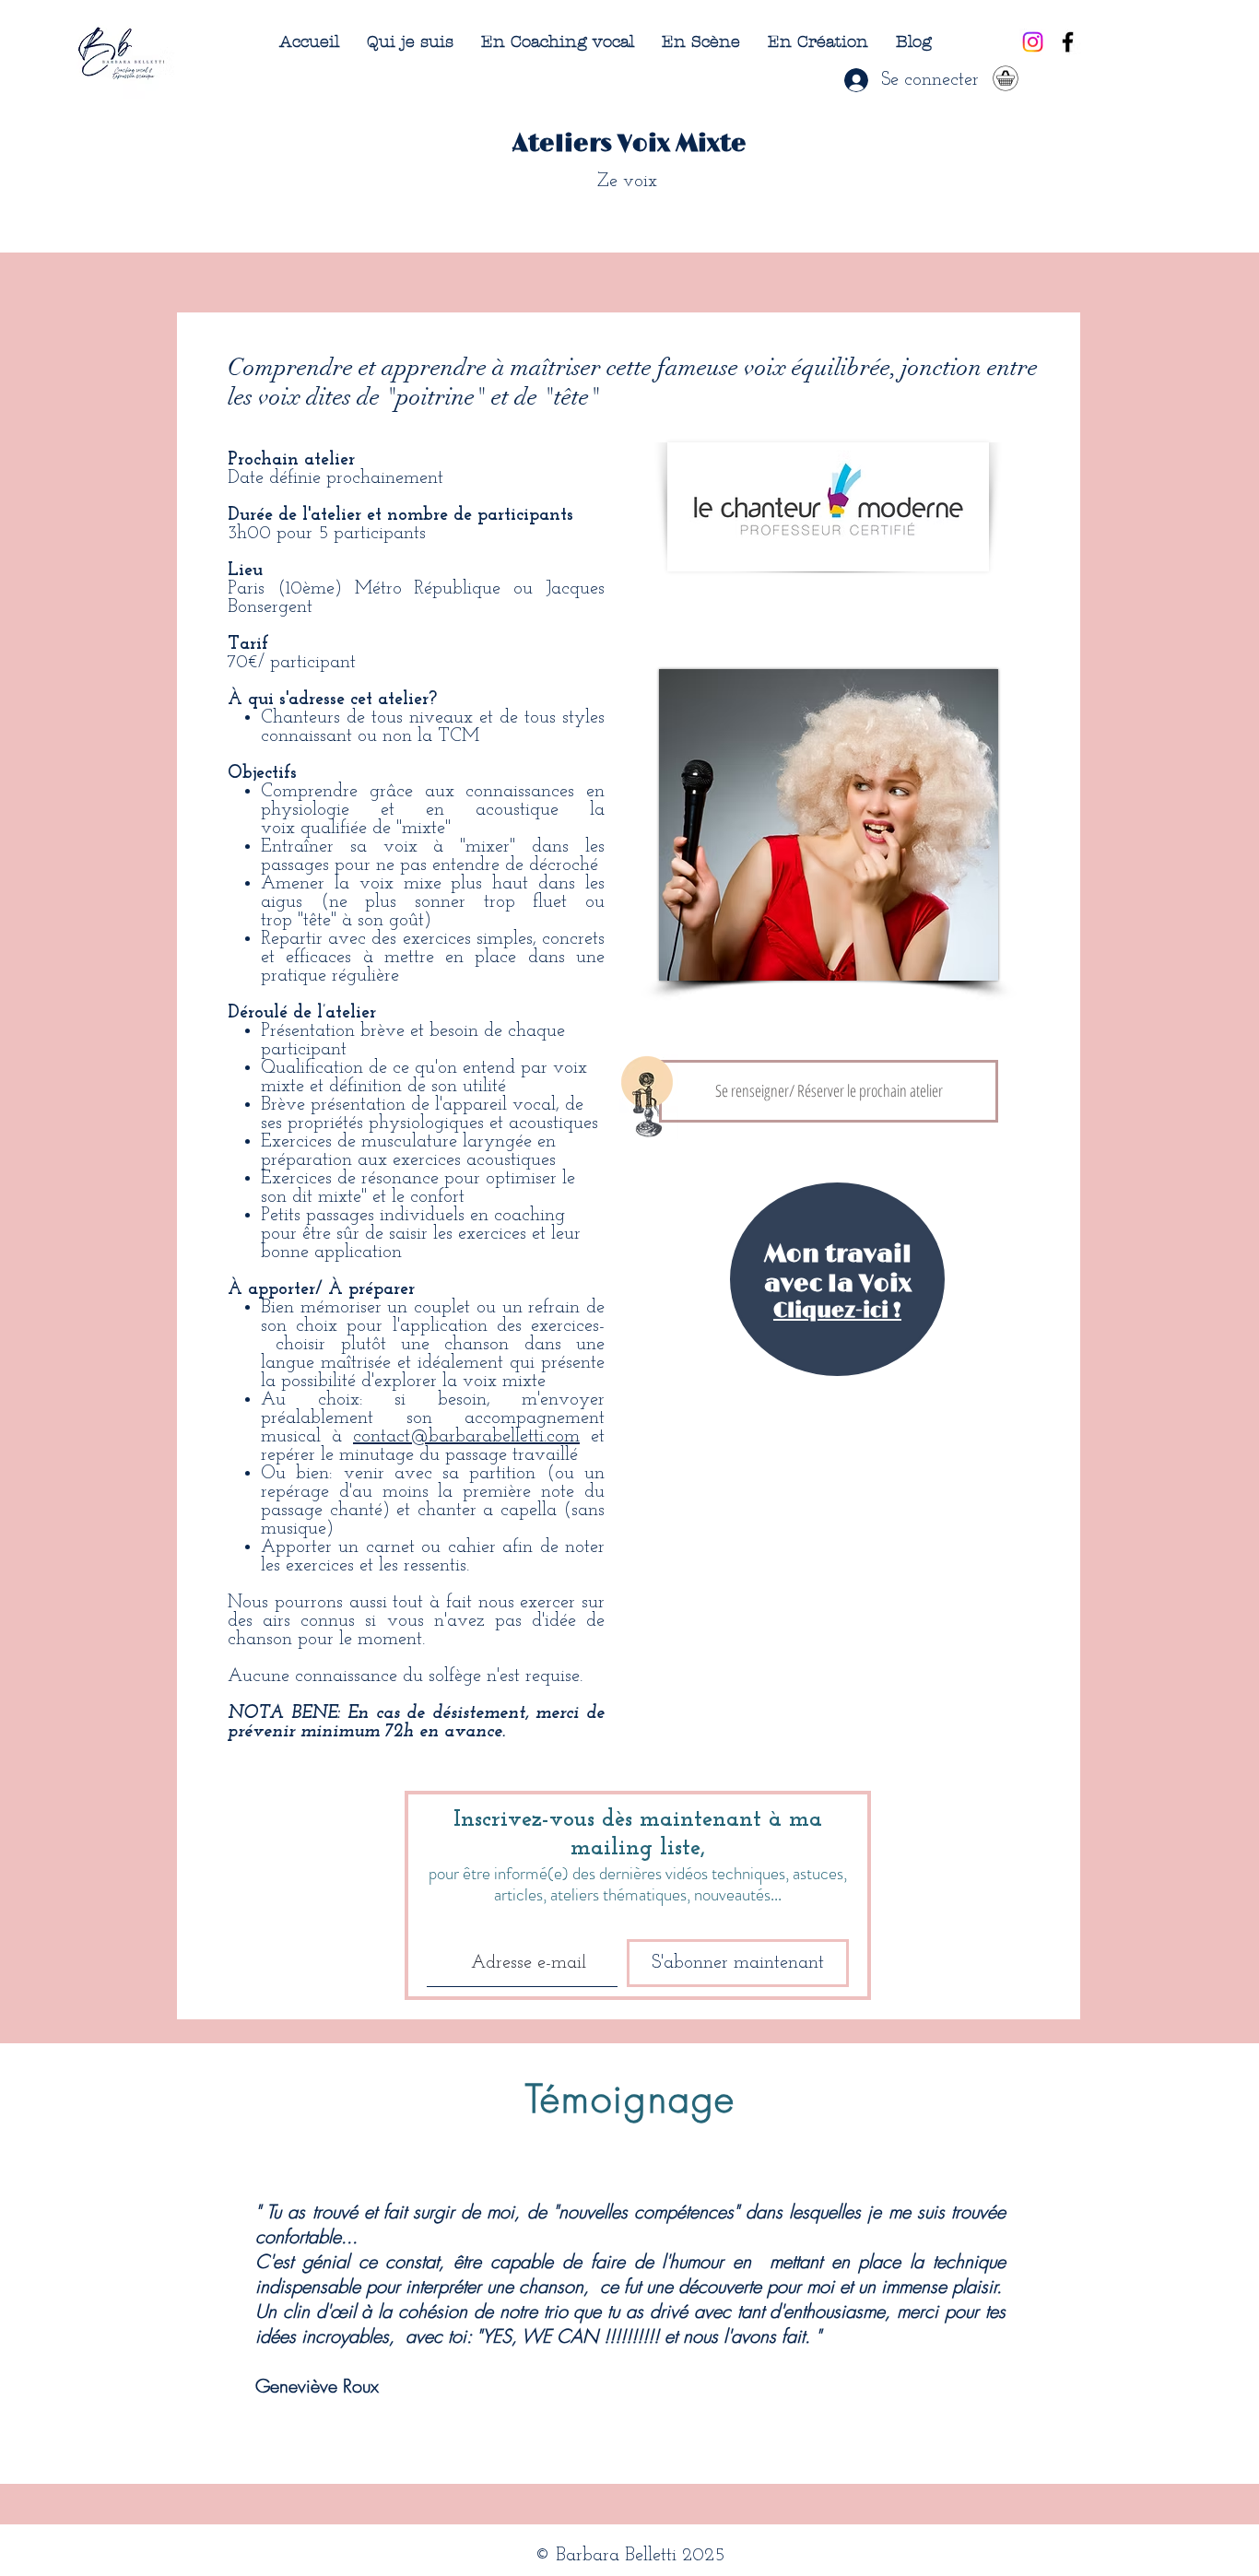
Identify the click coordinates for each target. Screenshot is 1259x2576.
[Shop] (1006, 78)
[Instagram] (1033, 42)
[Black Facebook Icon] (1068, 42)
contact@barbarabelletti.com (466, 1437)
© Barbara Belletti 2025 (629, 2556)
